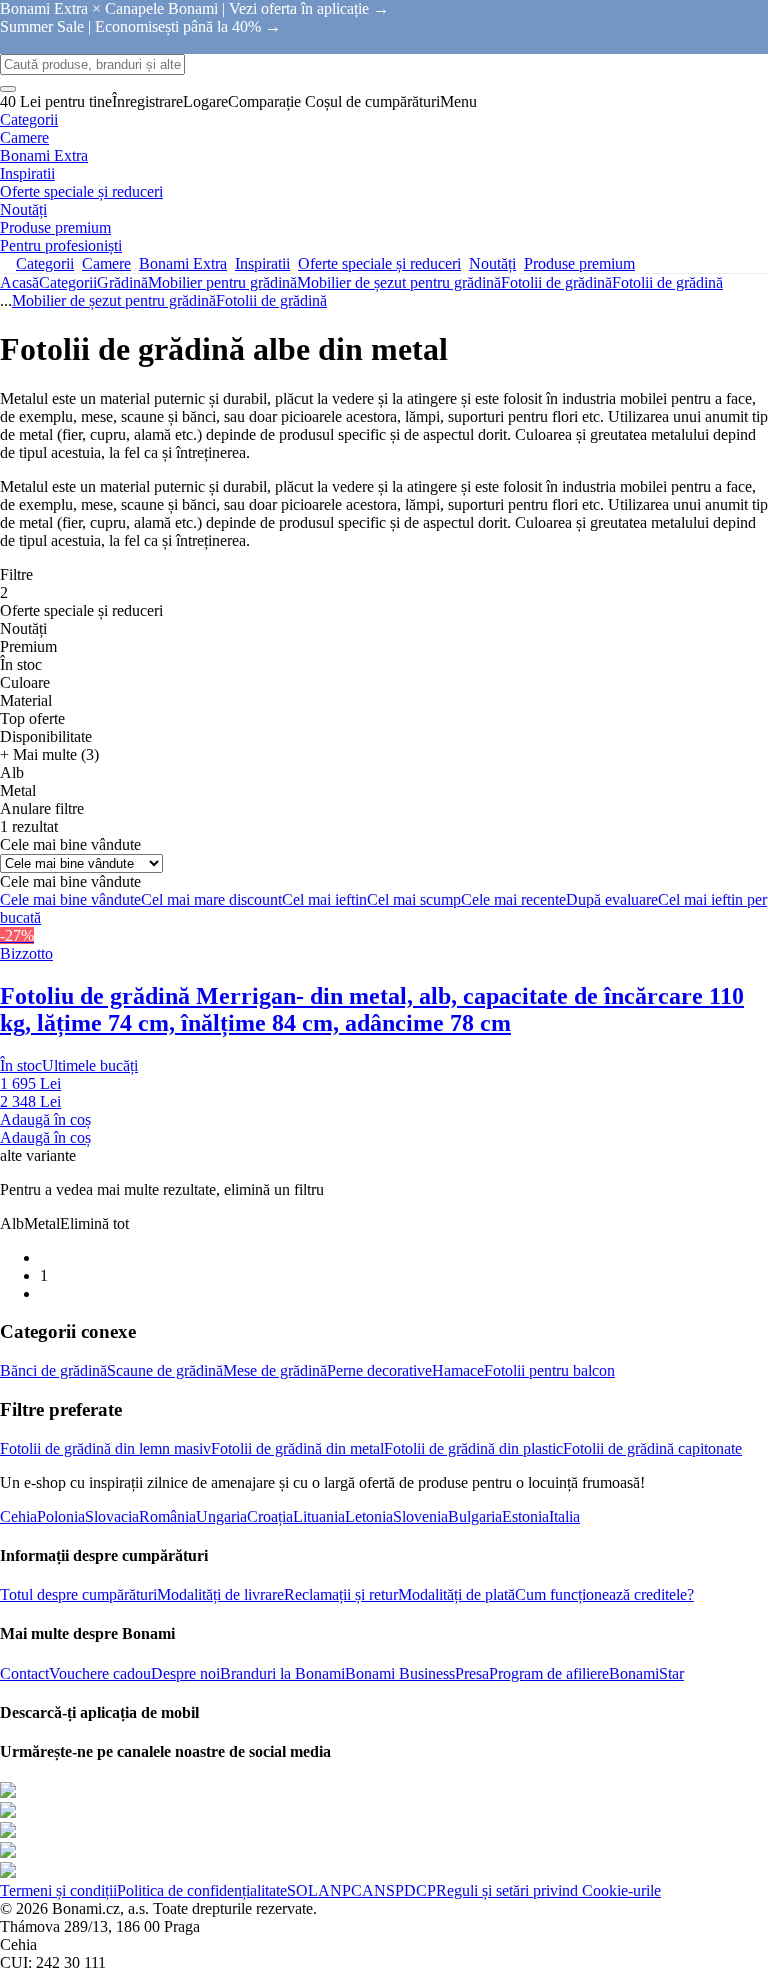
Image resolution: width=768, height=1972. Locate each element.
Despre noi (185, 1673)
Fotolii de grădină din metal (297, 1448)
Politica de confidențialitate (202, 1890)
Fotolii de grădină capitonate (652, 1448)
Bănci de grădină (53, 1370)
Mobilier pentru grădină (222, 282)
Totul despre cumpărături (78, 1594)
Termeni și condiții (58, 1890)
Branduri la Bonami (282, 1673)
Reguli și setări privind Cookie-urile (548, 1890)
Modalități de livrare (220, 1594)
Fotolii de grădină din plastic (473, 1448)
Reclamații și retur (341, 1594)
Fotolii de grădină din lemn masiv (105, 1448)
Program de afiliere (549, 1673)
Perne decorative (379, 1370)
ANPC (340, 1890)
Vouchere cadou (100, 1673)
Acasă (19, 282)
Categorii (68, 282)
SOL (302, 1890)
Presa (472, 1673)
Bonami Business (400, 1673)
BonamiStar (646, 1673)
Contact (24, 1673)
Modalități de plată (456, 1594)
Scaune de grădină (165, 1370)
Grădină (122, 282)
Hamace (458, 1370)
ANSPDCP (399, 1890)
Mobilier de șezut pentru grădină (399, 282)
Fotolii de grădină (667, 282)
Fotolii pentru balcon (549, 1370)
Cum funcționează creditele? (604, 1594)
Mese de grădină (275, 1370)
